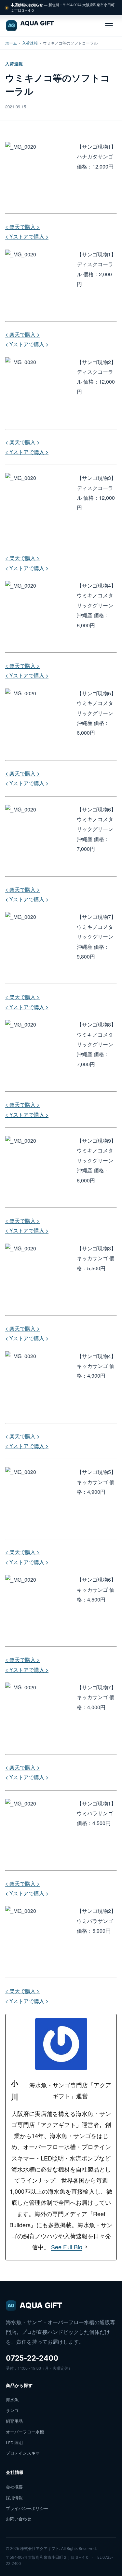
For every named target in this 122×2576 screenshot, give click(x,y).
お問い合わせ (19, 2519)
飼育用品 (14, 2421)
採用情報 (14, 2498)
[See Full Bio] (86, 2247)
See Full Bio (67, 2247)
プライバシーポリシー (27, 2508)
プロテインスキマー (25, 2453)
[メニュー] (109, 26)
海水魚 (12, 2400)
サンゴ (12, 2410)
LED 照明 (14, 2443)
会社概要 (14, 2487)
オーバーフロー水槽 (25, 2432)
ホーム (11, 43)
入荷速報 (30, 43)
